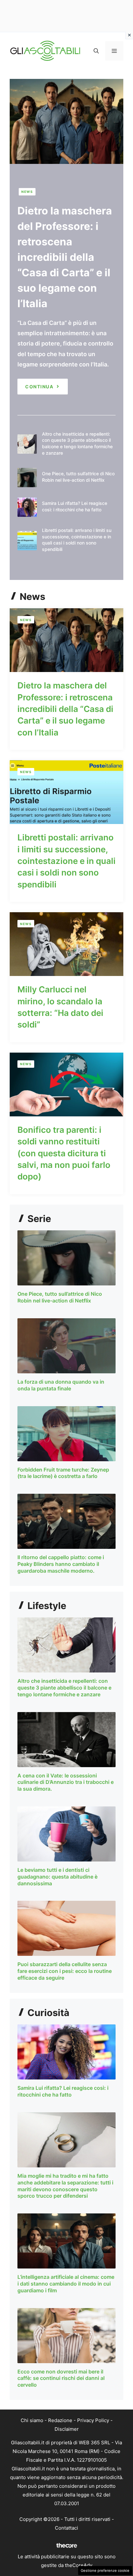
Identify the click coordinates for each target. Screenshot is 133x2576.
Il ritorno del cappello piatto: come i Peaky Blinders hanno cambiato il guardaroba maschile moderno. (61, 1564)
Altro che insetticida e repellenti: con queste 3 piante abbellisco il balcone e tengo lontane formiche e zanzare (64, 1688)
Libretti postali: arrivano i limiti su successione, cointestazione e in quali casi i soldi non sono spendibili (66, 861)
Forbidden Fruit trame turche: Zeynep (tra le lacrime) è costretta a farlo (63, 1473)
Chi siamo (32, 2420)
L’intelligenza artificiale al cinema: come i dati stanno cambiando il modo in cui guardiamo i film (66, 2284)
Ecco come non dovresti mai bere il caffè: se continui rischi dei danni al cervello (61, 2378)
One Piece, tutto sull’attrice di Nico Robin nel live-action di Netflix (60, 1297)
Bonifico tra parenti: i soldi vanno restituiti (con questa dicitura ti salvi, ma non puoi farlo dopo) (64, 1153)
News (27, 192)
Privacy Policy (93, 2420)
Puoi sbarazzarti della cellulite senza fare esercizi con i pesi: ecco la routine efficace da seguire (65, 1971)
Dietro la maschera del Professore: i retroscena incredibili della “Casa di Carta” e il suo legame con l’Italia (65, 257)
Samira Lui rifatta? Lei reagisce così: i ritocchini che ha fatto (63, 2091)
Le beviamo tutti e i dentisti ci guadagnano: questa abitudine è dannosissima (57, 1877)
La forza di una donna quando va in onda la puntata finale (61, 1385)
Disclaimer (67, 2429)
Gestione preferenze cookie (105, 2571)
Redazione (60, 2420)
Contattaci (66, 2528)
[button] (96, 51)
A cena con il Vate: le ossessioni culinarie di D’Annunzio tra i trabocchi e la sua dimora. (66, 1782)
